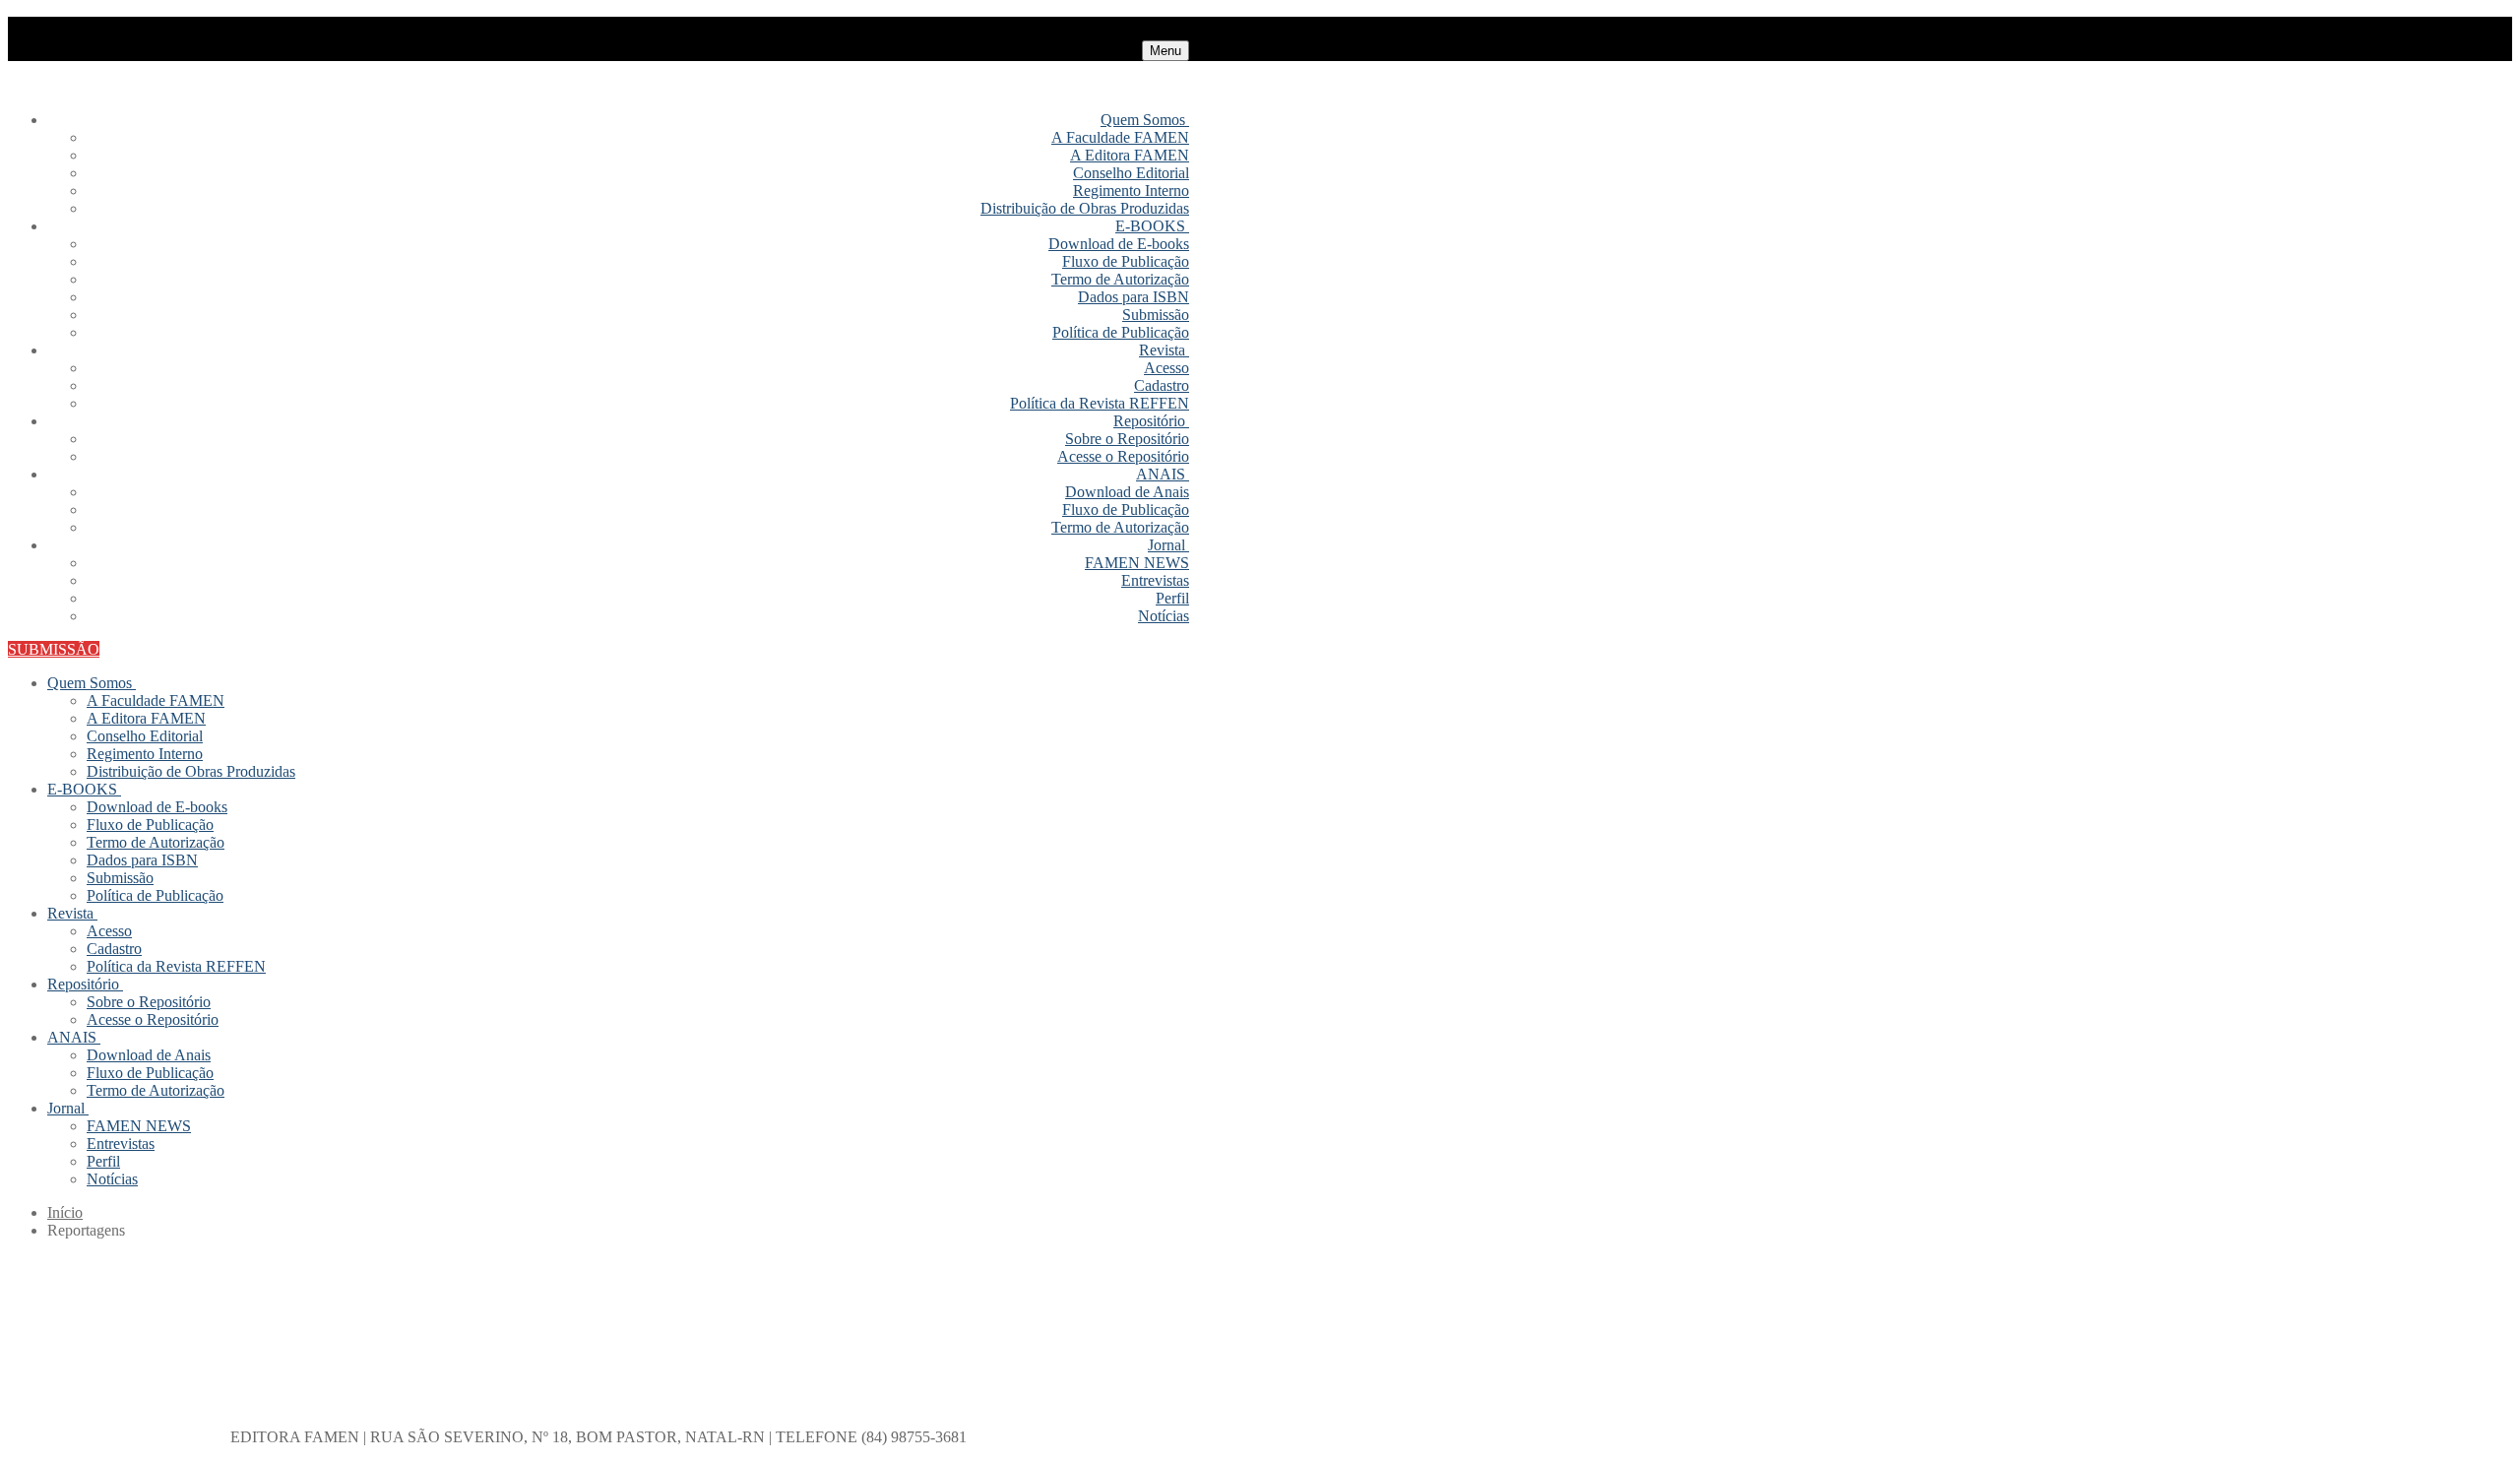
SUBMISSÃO (54, 649)
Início (65, 1212)
